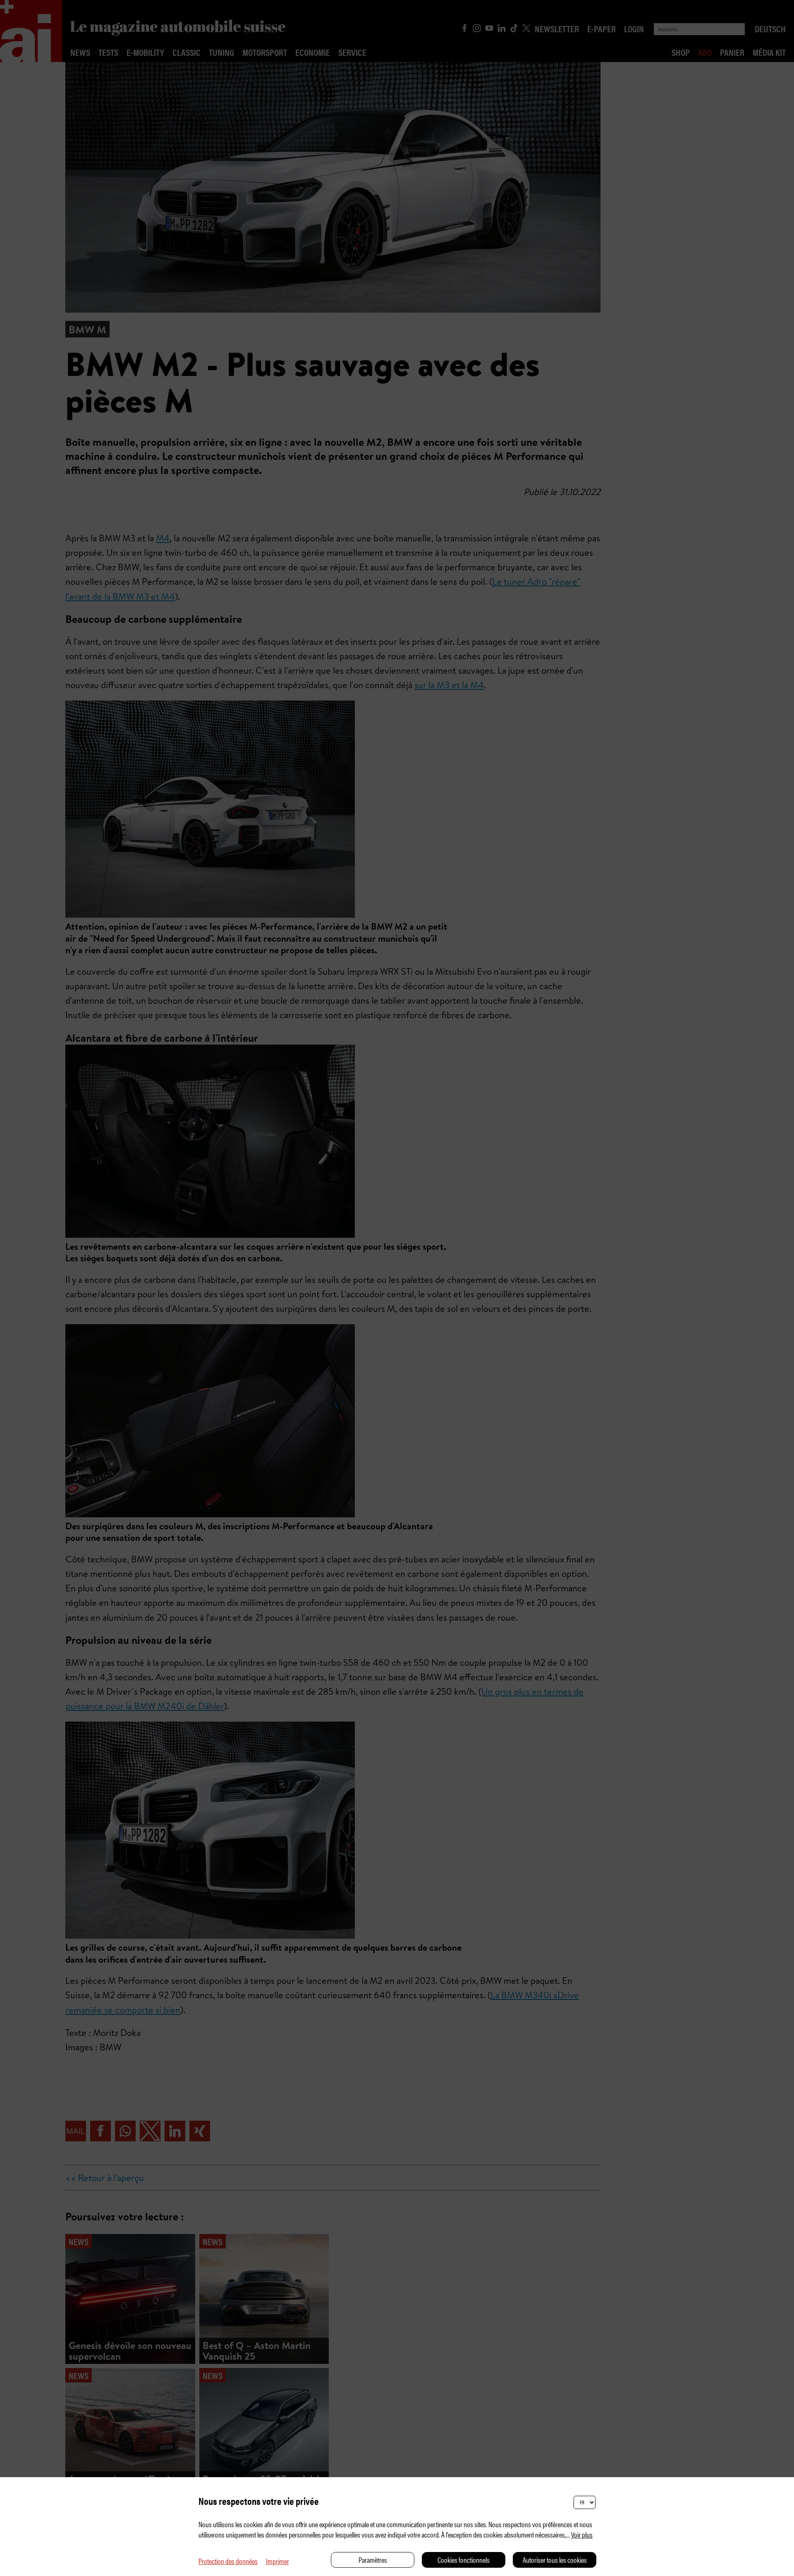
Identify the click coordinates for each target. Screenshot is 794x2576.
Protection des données (228, 2561)
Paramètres (373, 2560)
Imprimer (277, 2561)
